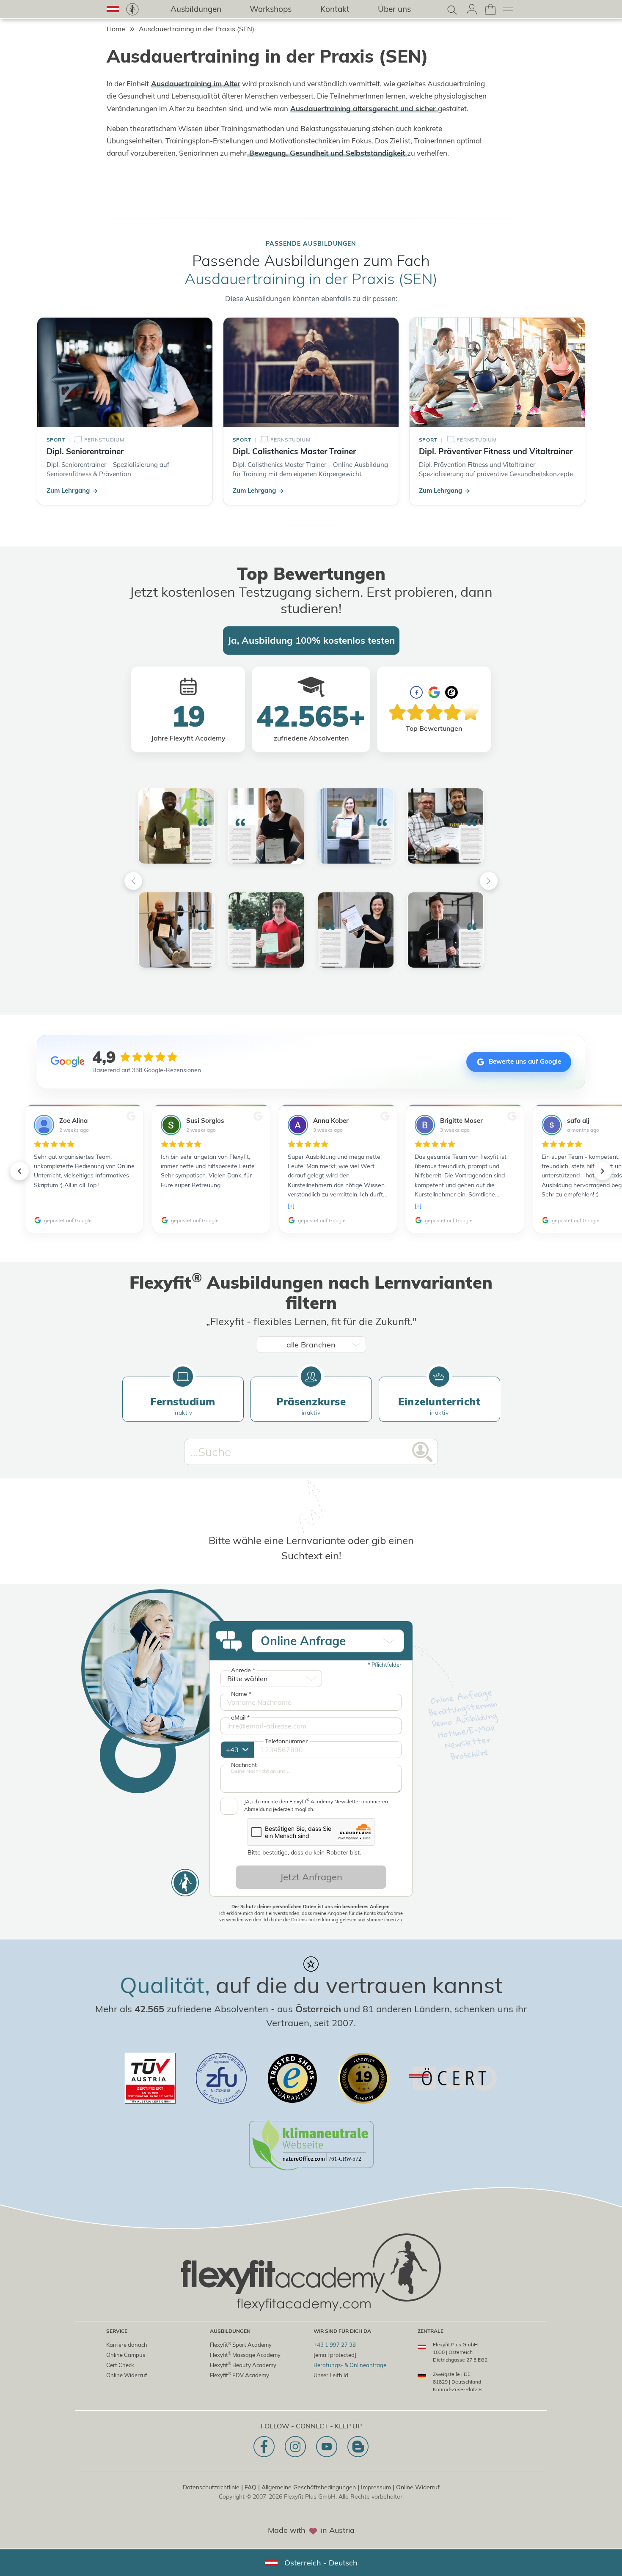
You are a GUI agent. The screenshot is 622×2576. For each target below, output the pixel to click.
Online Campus (126, 2355)
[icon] (264, 2447)
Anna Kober (331, 1121)
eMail (240, 1717)
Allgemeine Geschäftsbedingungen (309, 2487)
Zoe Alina (73, 1121)
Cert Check (120, 2365)
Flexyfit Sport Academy (241, 2345)
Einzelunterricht (439, 1406)
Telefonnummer (286, 1741)
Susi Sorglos (205, 1121)
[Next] (489, 881)
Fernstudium (183, 1406)
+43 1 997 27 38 (335, 2345)
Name (241, 1694)
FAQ (250, 2487)
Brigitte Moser (461, 1121)
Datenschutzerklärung (315, 1920)
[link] (132, 9)
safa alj (578, 1121)
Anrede (243, 1670)
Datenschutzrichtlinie (211, 2487)
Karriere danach (127, 2345)
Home (116, 29)
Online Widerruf (127, 2375)
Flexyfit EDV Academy (239, 2375)
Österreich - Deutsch (321, 2563)
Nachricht (244, 1765)
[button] (113, 9)
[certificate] (150, 2078)
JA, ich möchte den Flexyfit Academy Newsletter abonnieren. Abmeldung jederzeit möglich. (317, 1805)
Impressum (376, 2487)
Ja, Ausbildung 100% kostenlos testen (311, 640)
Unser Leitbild (331, 2375)
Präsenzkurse (311, 1406)
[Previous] (133, 881)
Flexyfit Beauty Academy (243, 2365)
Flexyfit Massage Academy (245, 2355)
